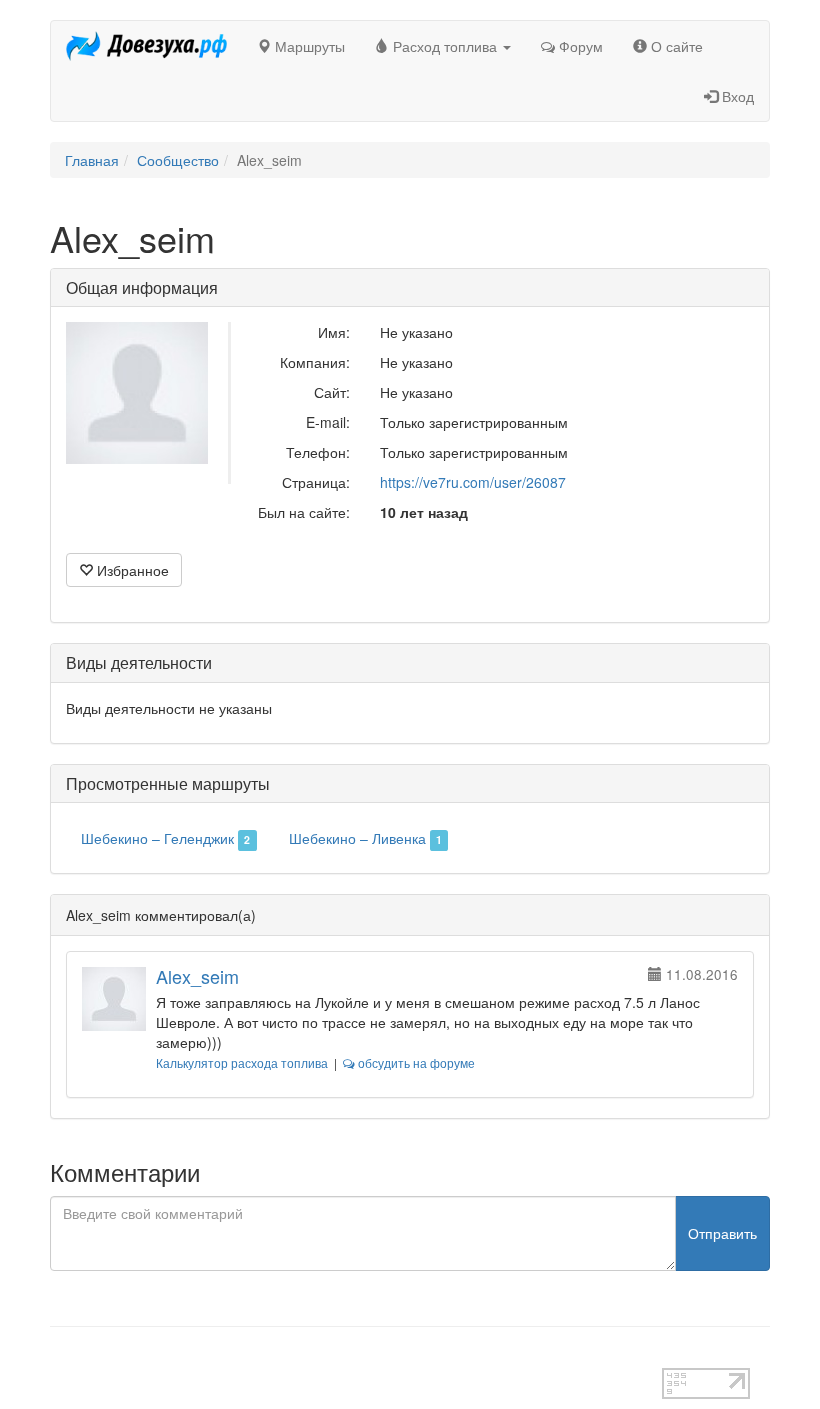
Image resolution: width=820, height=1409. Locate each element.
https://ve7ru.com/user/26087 (473, 482)
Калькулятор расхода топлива (242, 1062)
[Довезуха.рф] (146, 46)
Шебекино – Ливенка (365, 838)
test (61, 1358)
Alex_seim (197, 976)
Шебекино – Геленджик (165, 838)
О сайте (675, 46)
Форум (579, 46)
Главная (92, 160)
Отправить (722, 1233)
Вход (736, 96)
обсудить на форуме (415, 1062)
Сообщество (178, 160)
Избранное (131, 570)
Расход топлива (445, 46)
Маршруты (308, 46)
